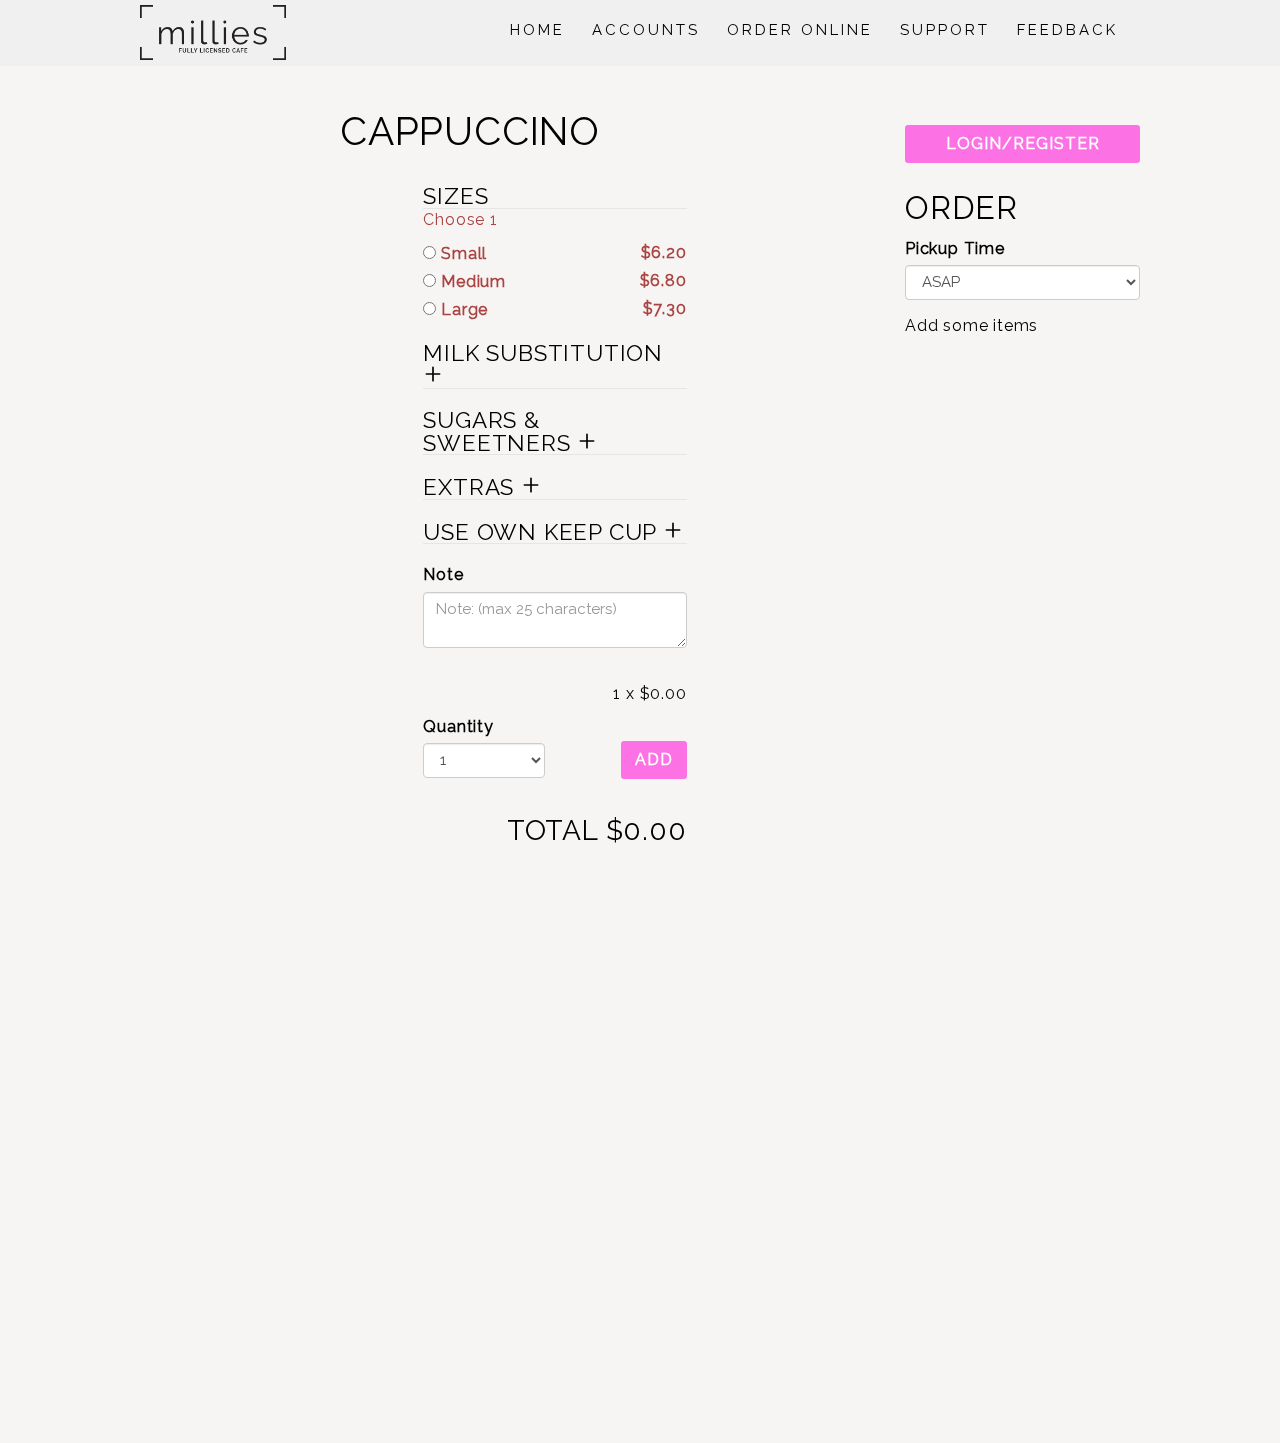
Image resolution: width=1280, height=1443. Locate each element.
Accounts (646, 30)
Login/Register (1023, 143)
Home (537, 30)
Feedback (1067, 30)
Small (561, 253)
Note (443, 574)
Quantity (458, 726)
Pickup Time (955, 248)
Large (561, 309)
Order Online (800, 30)
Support (945, 30)
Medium (561, 281)
